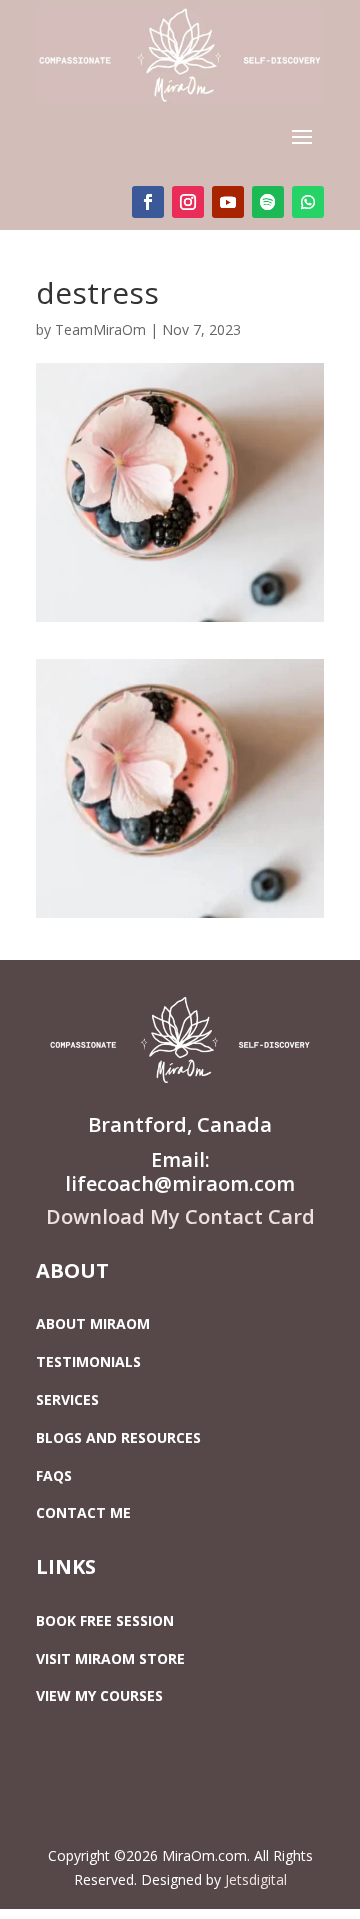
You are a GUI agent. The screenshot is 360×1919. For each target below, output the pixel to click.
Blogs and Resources (118, 1437)
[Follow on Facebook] (148, 202)
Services (67, 1399)
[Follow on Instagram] (188, 202)
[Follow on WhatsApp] (308, 202)
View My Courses (99, 1695)
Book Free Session (105, 1620)
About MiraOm (93, 1323)
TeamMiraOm (100, 329)
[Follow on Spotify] (268, 202)
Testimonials (88, 1361)
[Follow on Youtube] (228, 202)
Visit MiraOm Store (110, 1658)
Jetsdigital (256, 1879)
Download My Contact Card (180, 1216)
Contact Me (83, 1512)
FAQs (54, 1475)
